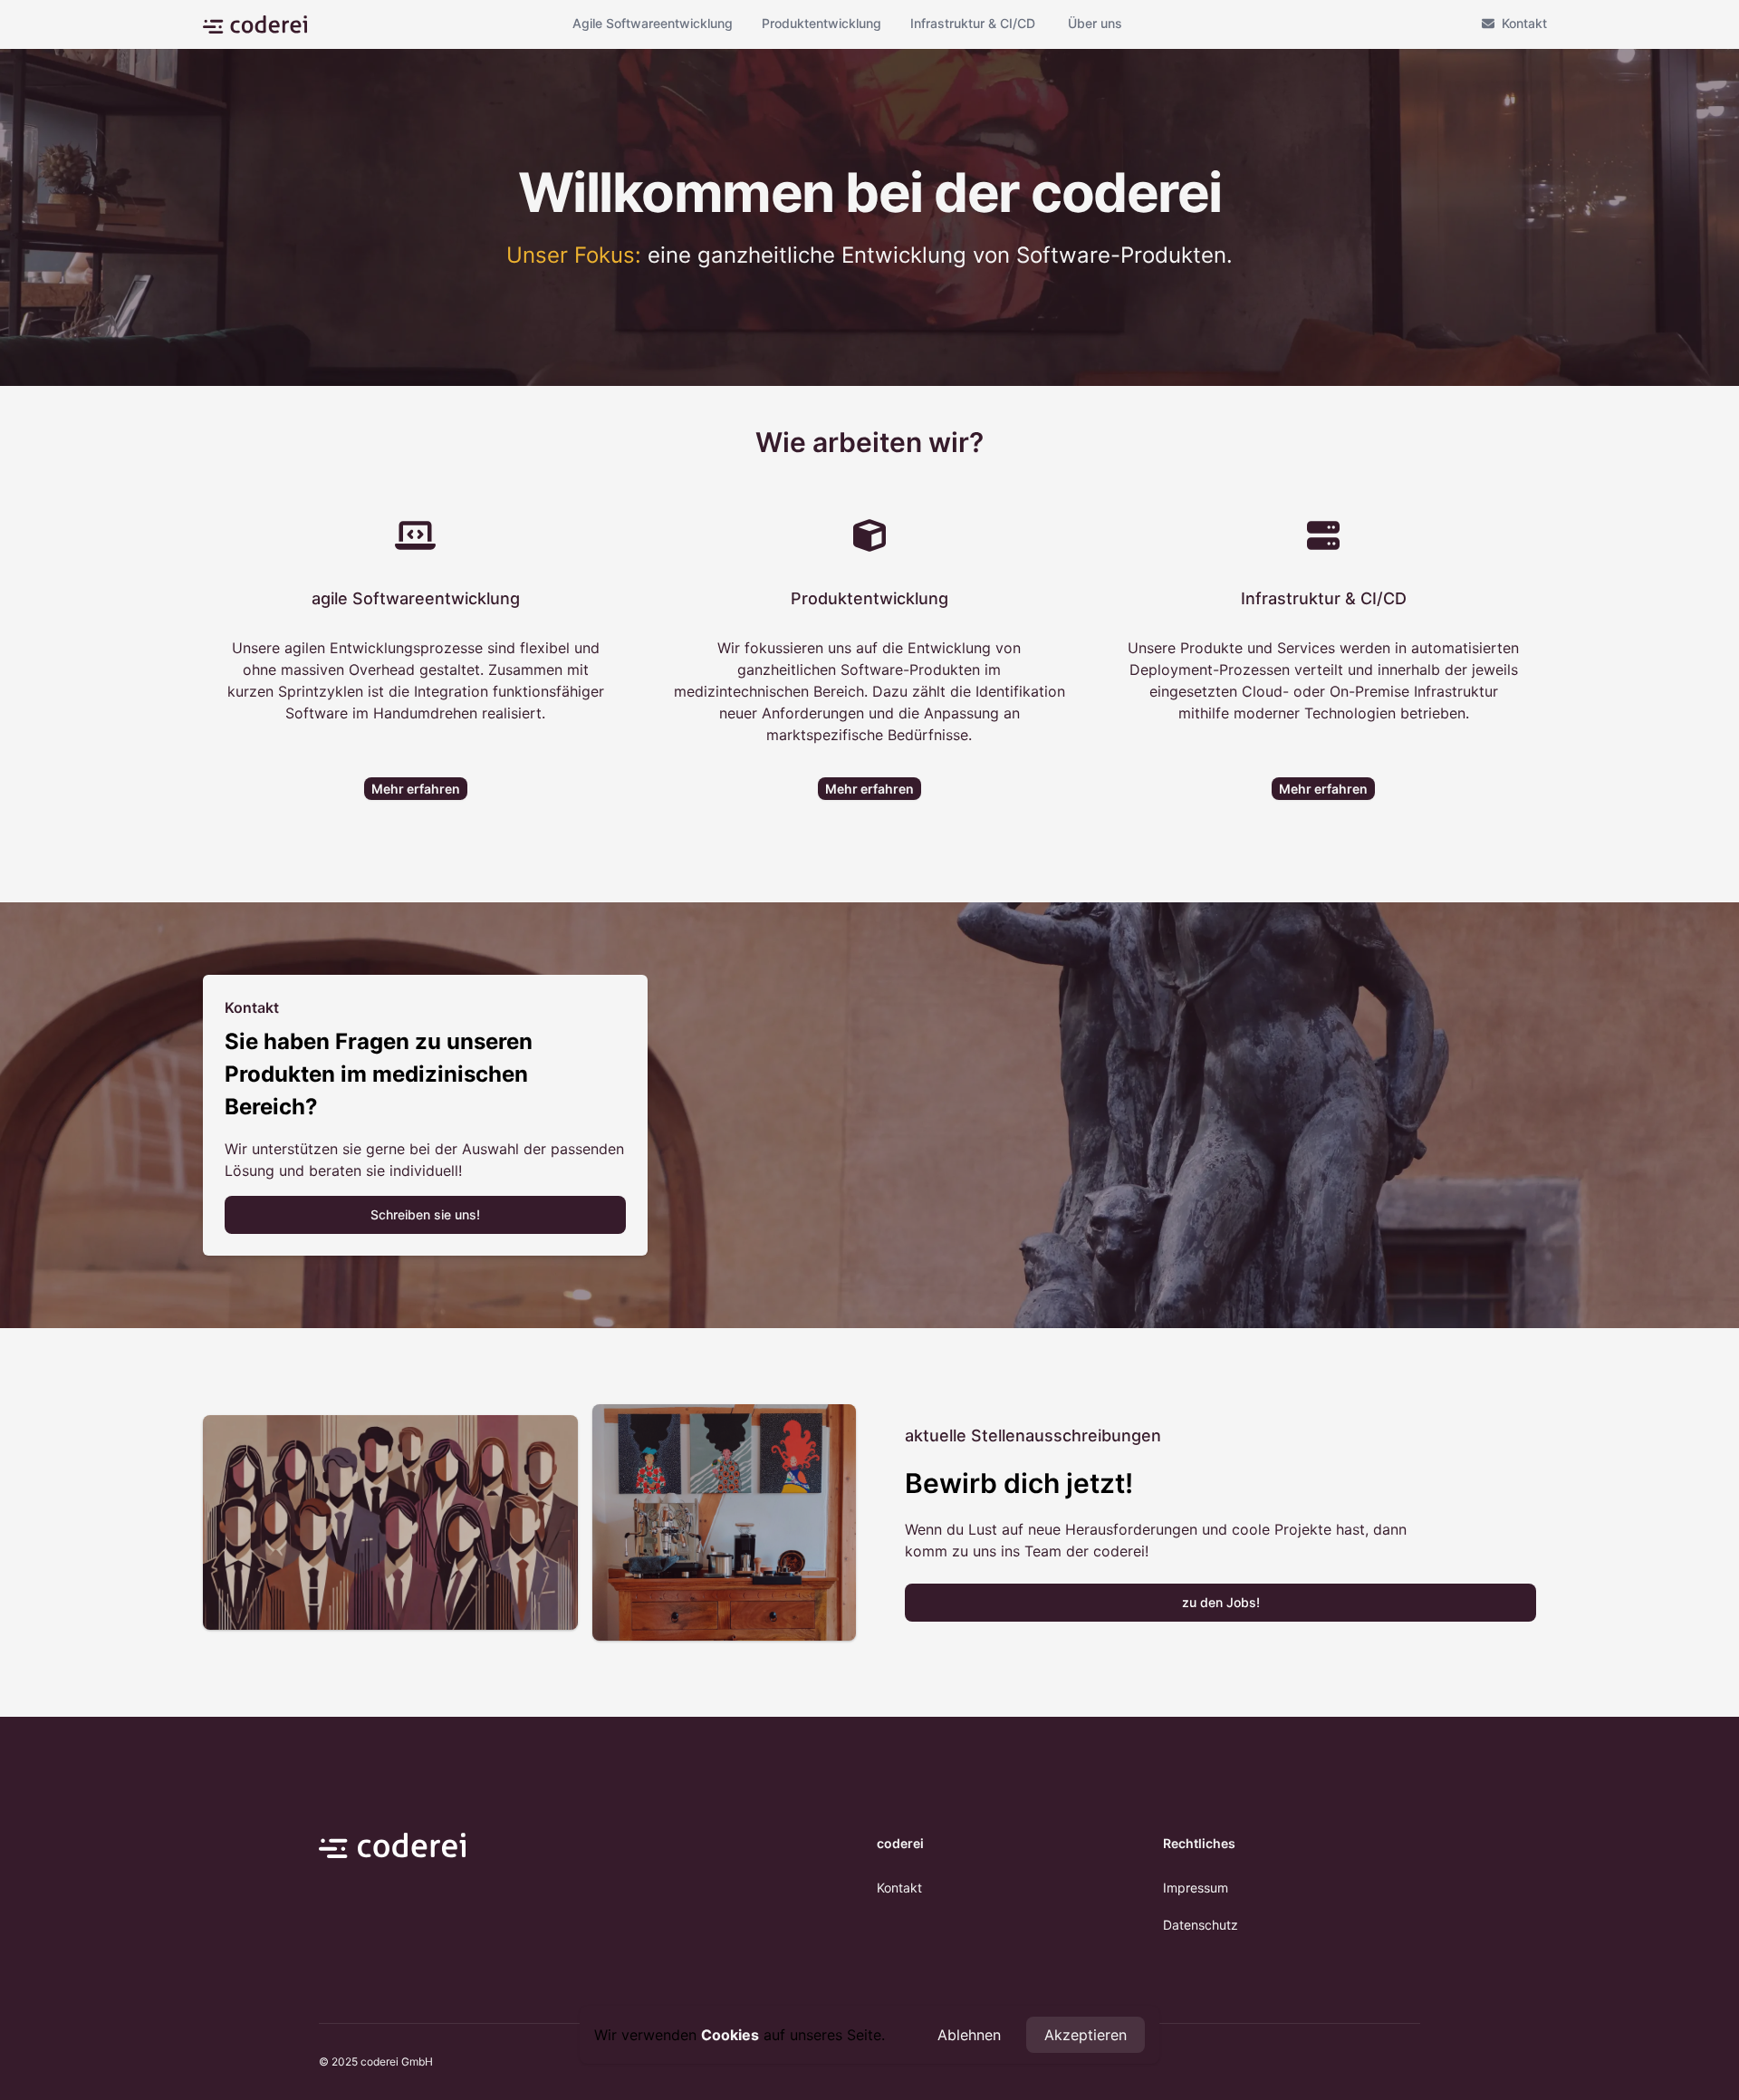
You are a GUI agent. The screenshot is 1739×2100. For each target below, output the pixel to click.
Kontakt (1524, 23)
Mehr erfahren (416, 789)
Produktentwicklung (821, 23)
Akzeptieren (1086, 2035)
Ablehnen (969, 2035)
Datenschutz (1201, 1925)
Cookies (730, 2035)
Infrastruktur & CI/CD (973, 23)
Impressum (1196, 1888)
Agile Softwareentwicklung (653, 23)
